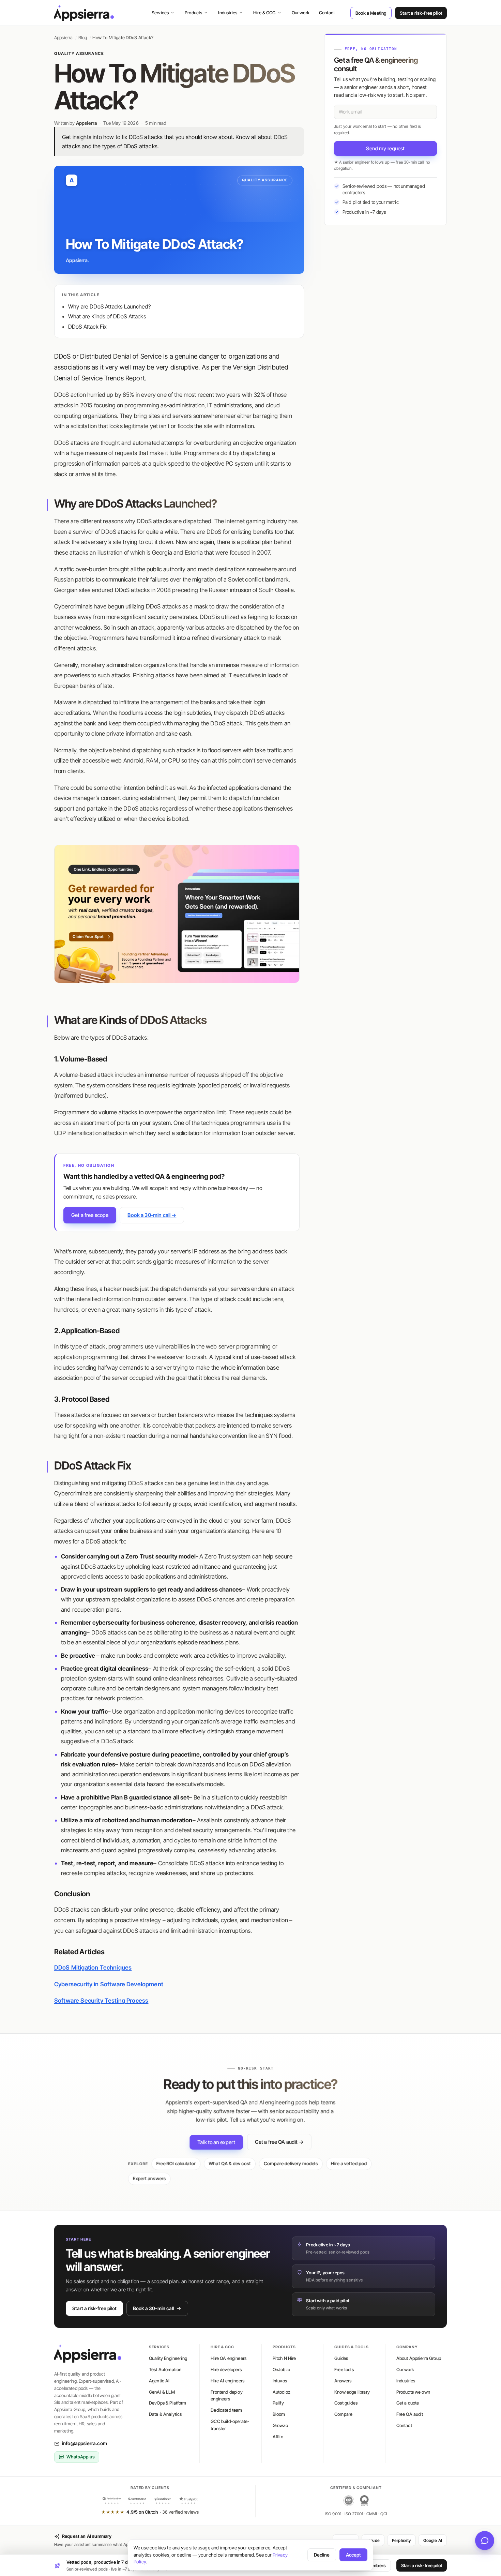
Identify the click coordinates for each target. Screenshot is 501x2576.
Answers (343, 2381)
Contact (327, 13)
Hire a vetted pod (349, 2164)
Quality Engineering (168, 2358)
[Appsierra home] (84, 13)
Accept (353, 2555)
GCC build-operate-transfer (230, 2425)
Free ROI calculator (176, 2164)
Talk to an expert (216, 2142)
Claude (373, 2540)
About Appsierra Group (419, 2358)
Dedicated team (226, 2410)
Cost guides (346, 2403)
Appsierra (63, 37)
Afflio (278, 2437)
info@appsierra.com (85, 2443)
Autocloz (282, 2392)
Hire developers (226, 2369)
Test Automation (165, 2369)
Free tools (344, 2369)
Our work (301, 13)
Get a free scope (90, 1215)
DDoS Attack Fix (87, 327)
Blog (83, 37)
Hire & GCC (264, 13)
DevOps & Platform (168, 2403)
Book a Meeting (371, 13)
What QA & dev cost (230, 2164)
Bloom (279, 2414)
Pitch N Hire (284, 2358)
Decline (322, 2555)
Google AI (433, 2540)
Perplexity (401, 2540)
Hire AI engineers (227, 2381)
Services (160, 13)
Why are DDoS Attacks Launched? (109, 306)
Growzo (280, 2425)
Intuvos (280, 2381)
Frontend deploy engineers (226, 2396)
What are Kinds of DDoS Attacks (107, 316)
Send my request (385, 148)
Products (193, 13)
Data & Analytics (165, 2414)
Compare (343, 2414)
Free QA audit (410, 2414)
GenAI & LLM (162, 2392)
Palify (278, 2403)
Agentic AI (159, 2381)
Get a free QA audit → (279, 2142)
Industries (228, 13)
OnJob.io (281, 2369)
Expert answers (149, 2179)
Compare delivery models (291, 2164)
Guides (341, 2358)
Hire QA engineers (229, 2358)
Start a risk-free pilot (421, 13)
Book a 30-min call (154, 2308)
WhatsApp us (81, 2457)
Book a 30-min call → (152, 1215)
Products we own (413, 2392)
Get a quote (408, 2403)
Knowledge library (352, 2392)
